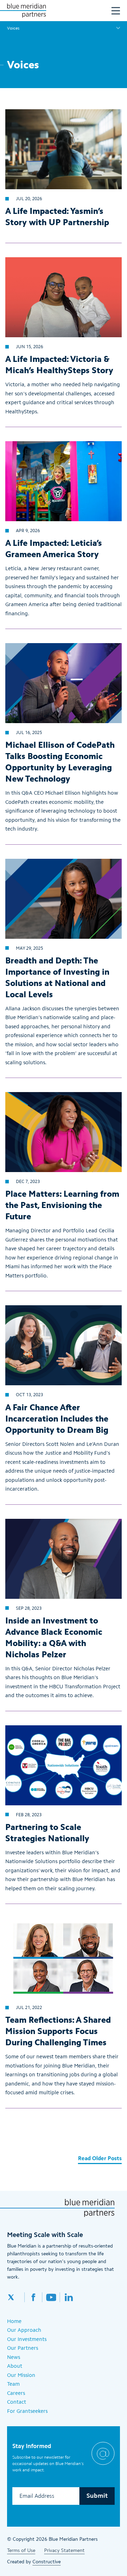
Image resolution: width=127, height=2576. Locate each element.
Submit (97, 2496)
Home (14, 2321)
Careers (16, 2393)
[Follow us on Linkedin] (69, 2297)
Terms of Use (21, 2550)
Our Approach (24, 2330)
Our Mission (21, 2375)
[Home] (26, 11)
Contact (17, 2402)
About (15, 2366)
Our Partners (23, 2348)
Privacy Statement (64, 2550)
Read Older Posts (100, 2158)
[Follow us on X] (16, 2297)
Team (13, 2384)
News (14, 2357)
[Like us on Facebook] (34, 2297)
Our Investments (27, 2339)
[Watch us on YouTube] (51, 2297)
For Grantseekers (27, 2411)
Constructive (47, 2562)
